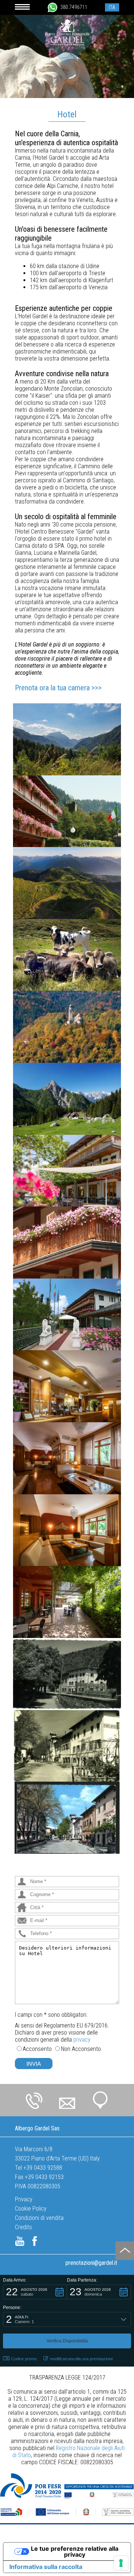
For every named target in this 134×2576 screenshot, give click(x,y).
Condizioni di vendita (39, 2218)
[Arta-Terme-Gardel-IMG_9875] (67, 739)
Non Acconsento (81, 2049)
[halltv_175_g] (67, 1530)
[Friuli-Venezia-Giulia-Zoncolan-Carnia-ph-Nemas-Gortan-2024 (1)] (67, 883)
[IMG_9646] (67, 1243)
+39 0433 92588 (43, 2168)
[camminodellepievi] (67, 1027)
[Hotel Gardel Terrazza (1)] (67, 1171)
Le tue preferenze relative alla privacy (75, 2551)
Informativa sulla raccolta (46, 2567)
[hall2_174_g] (67, 1458)
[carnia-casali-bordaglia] (67, 1099)
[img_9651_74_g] (67, 811)
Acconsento (37, 2049)
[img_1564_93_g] (67, 1315)
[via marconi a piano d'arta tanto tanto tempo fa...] (67, 1746)
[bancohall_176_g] (67, 1386)
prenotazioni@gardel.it (91, 2263)
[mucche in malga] (67, 955)
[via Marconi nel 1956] (67, 1818)
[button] (35, 2292)
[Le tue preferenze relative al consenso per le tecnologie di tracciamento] (121, 2563)
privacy (82, 2040)
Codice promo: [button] (24, 2359)
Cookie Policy (31, 2209)
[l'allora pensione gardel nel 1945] (67, 1674)
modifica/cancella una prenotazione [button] (82, 2359)
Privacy (24, 2199)
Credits (23, 2227)
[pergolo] (67, 1602)
